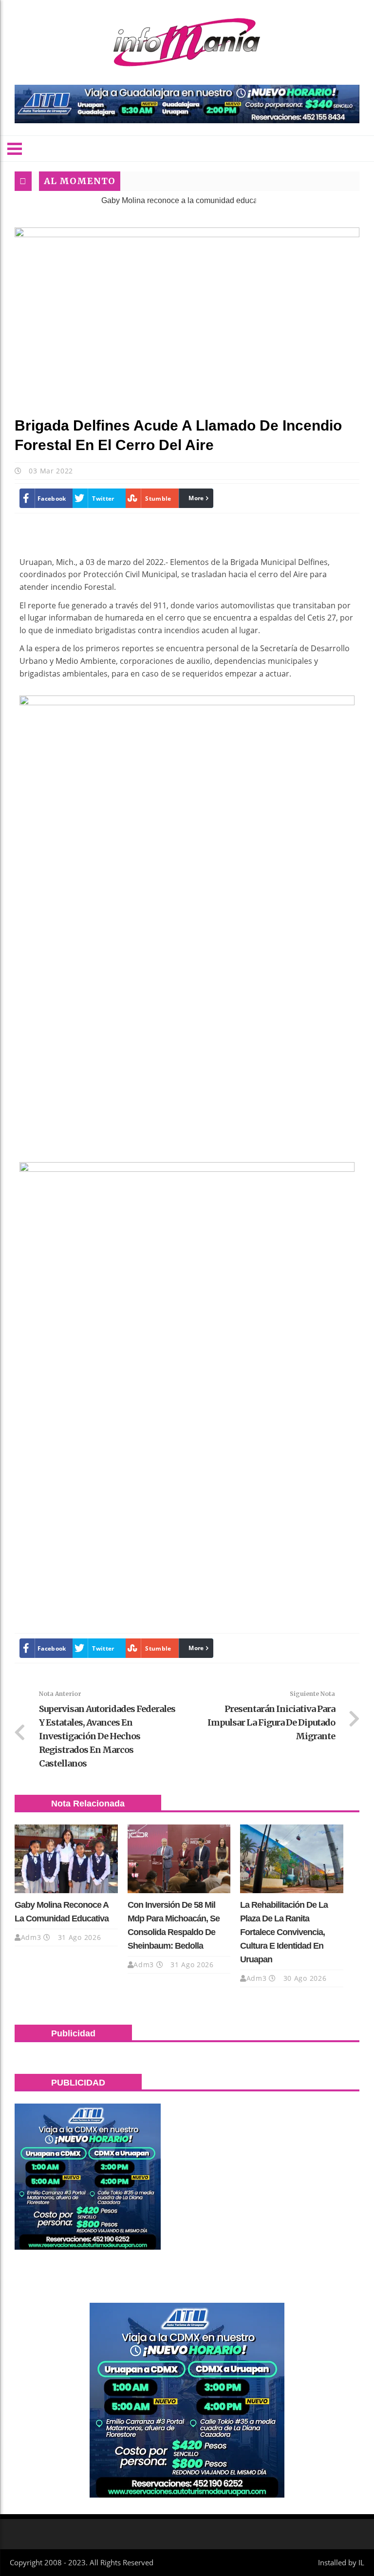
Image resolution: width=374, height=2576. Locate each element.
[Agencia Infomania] (187, 42)
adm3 (31, 1937)
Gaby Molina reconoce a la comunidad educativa (147, 200)
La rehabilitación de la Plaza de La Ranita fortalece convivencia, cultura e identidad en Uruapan (284, 1932)
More (196, 498)
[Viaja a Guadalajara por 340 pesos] (187, 104)
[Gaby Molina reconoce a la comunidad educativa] (66, 1859)
